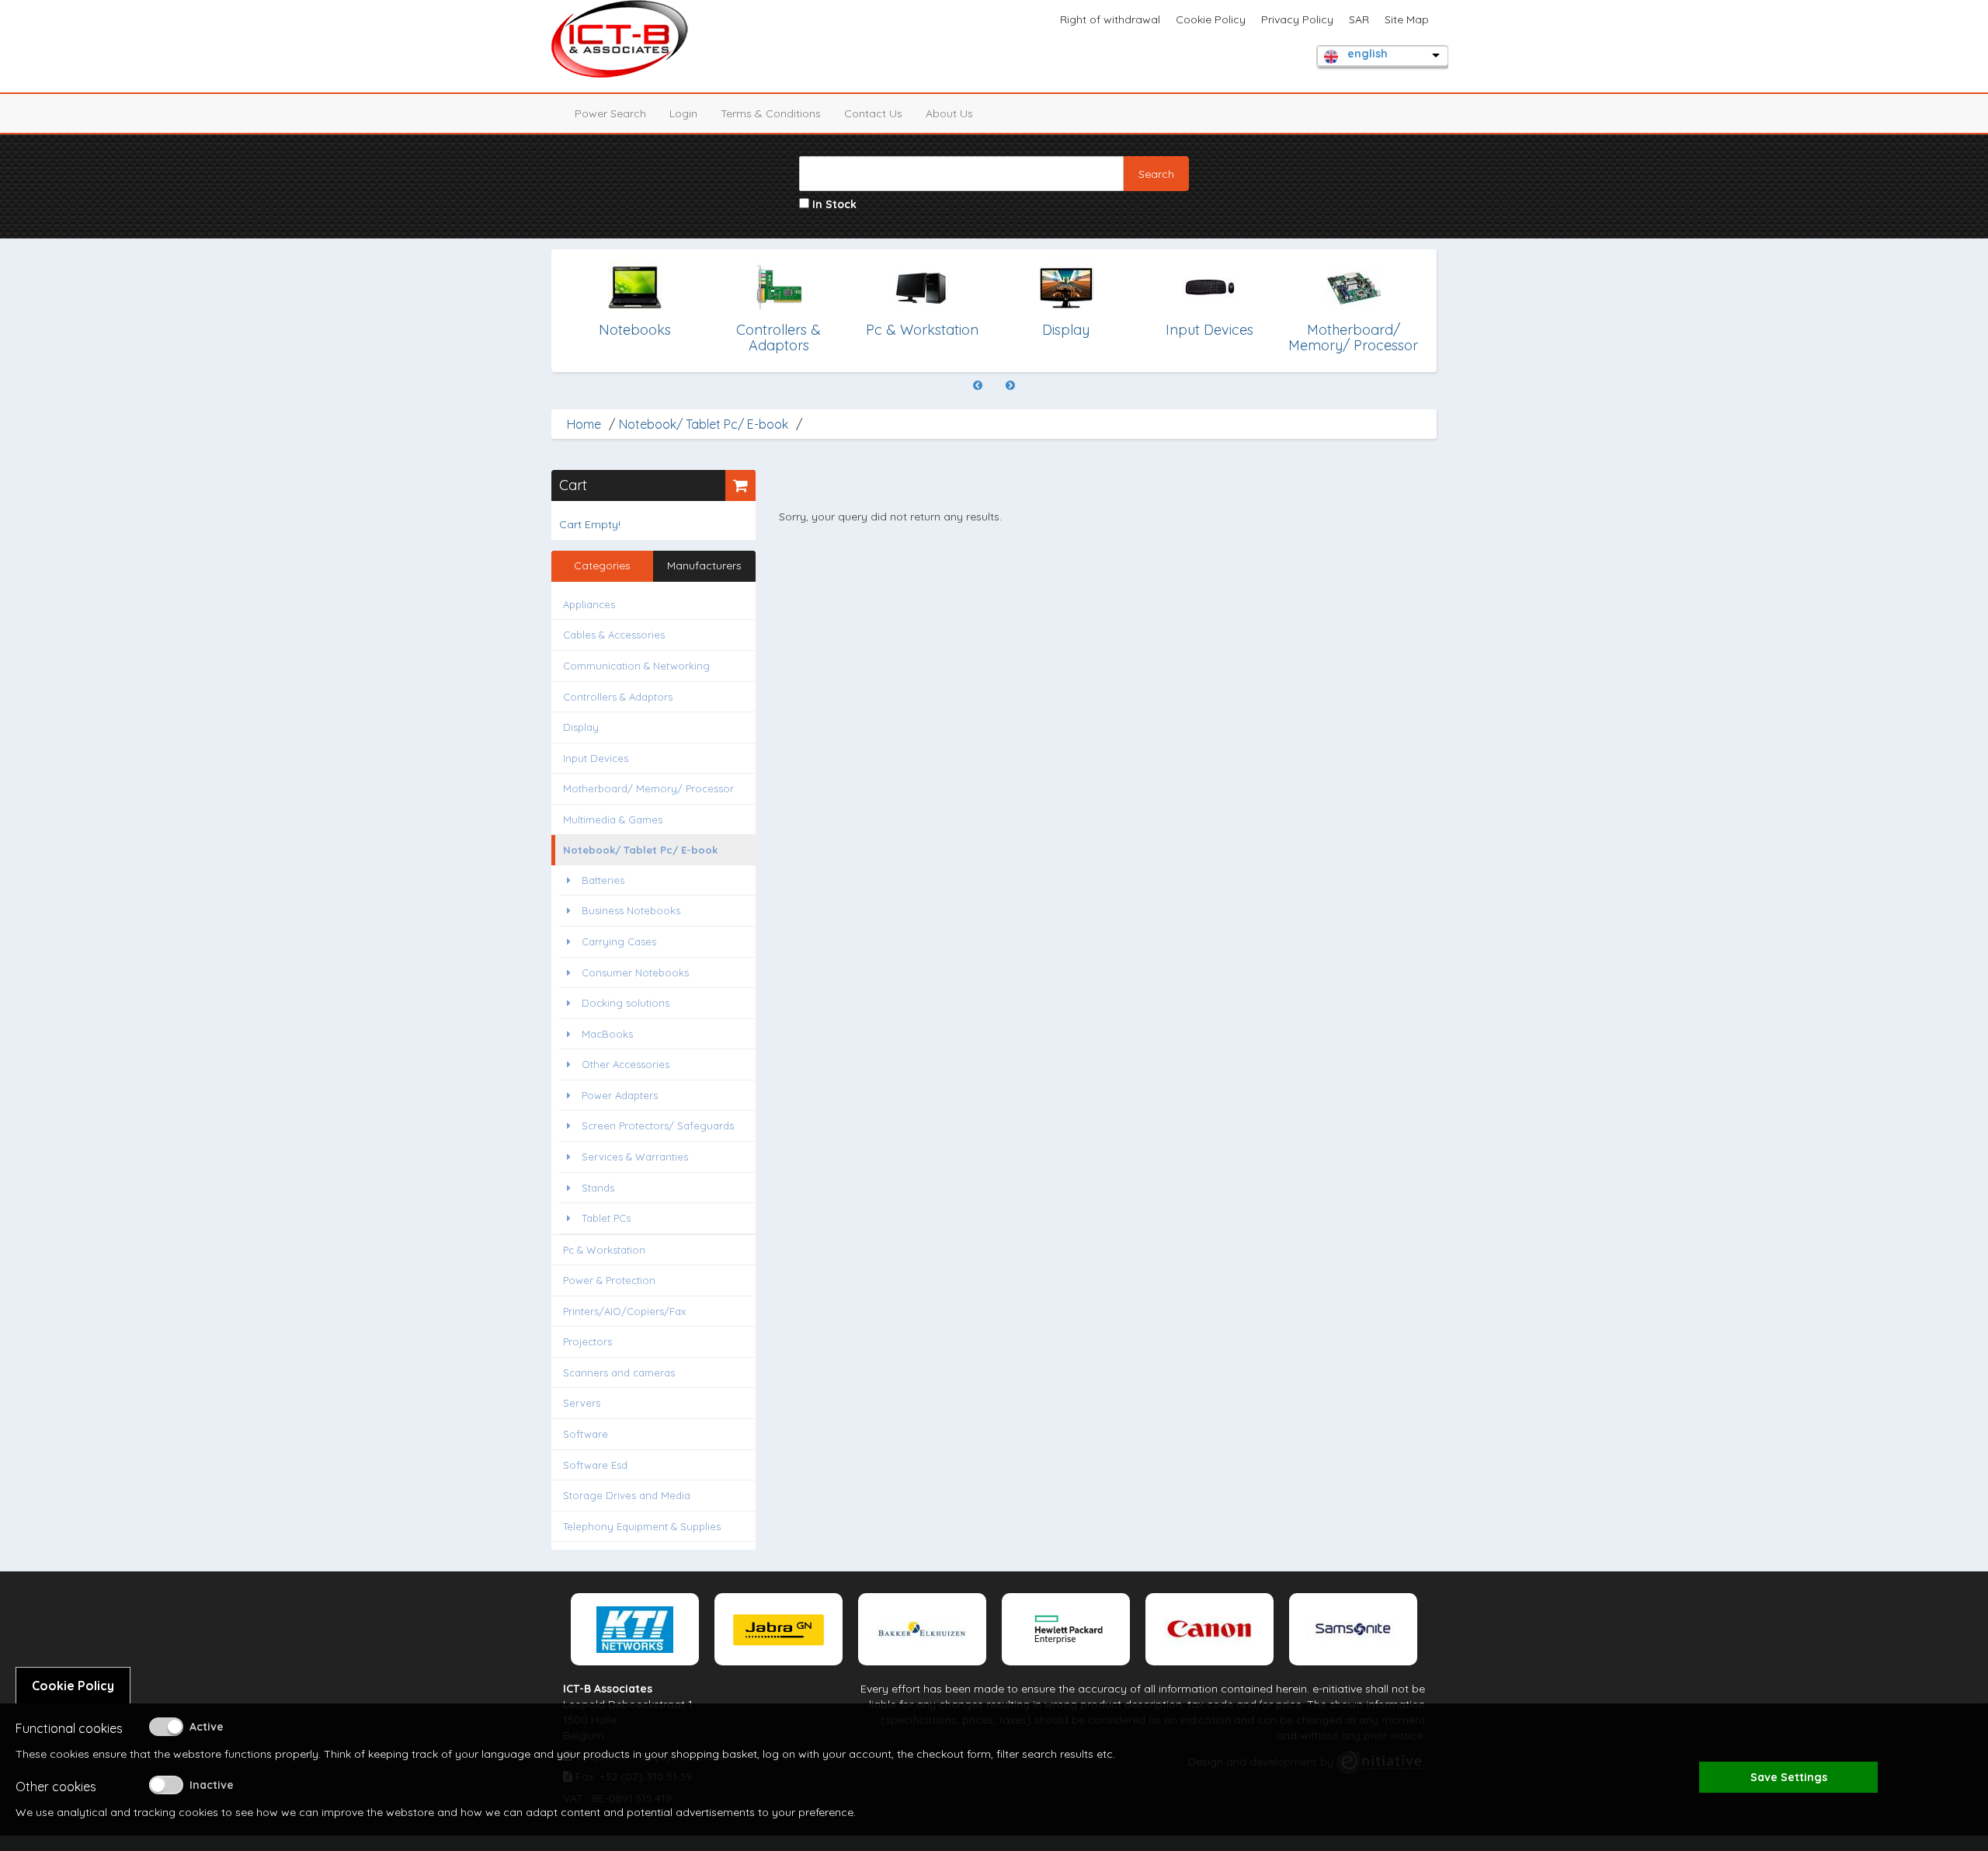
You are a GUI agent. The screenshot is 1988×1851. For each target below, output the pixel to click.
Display (581, 727)
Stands (596, 1188)
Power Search (610, 113)
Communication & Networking (636, 666)
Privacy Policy (1297, 19)
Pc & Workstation (604, 1250)
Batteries (601, 880)
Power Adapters (618, 1095)
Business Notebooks (629, 910)
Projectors (587, 1341)
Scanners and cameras (619, 1373)
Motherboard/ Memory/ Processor (648, 788)
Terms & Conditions (771, 113)
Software (586, 1434)
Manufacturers (704, 565)
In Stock (833, 204)
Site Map (1407, 19)
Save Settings (1789, 1777)
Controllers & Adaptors (618, 697)
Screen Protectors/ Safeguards (656, 1126)
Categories (602, 565)
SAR (1359, 19)
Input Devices (596, 758)
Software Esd (595, 1465)
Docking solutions (624, 1003)
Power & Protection (609, 1280)
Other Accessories (624, 1064)
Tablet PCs (605, 1218)
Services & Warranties (633, 1157)
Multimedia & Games (613, 819)
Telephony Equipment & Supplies (642, 1526)
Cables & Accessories (614, 635)
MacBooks (606, 1034)
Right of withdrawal (1110, 19)
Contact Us (873, 113)
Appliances (589, 604)
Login (683, 113)
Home (584, 424)
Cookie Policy (1211, 19)
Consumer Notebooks (634, 972)
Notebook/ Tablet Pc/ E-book (704, 424)
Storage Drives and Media (627, 1495)
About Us (949, 113)
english (1368, 54)
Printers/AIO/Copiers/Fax (624, 1311)
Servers (582, 1403)
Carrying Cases (617, 941)
